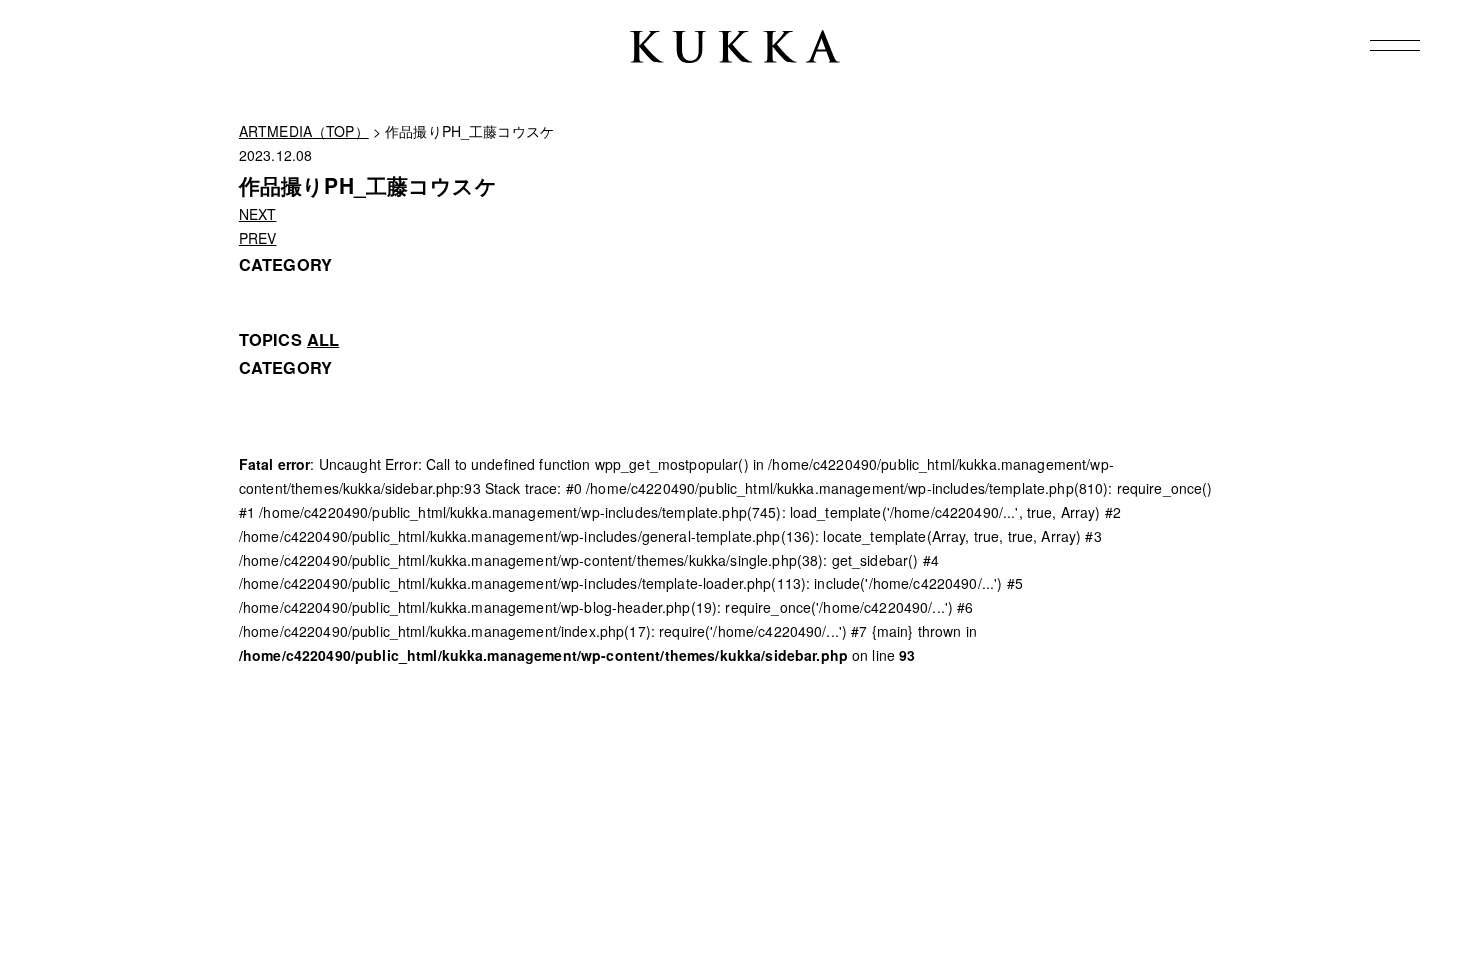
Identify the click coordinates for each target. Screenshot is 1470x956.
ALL (323, 339)
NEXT (258, 214)
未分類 (260, 414)
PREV (258, 238)
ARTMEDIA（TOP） (304, 131)
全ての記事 (274, 390)
